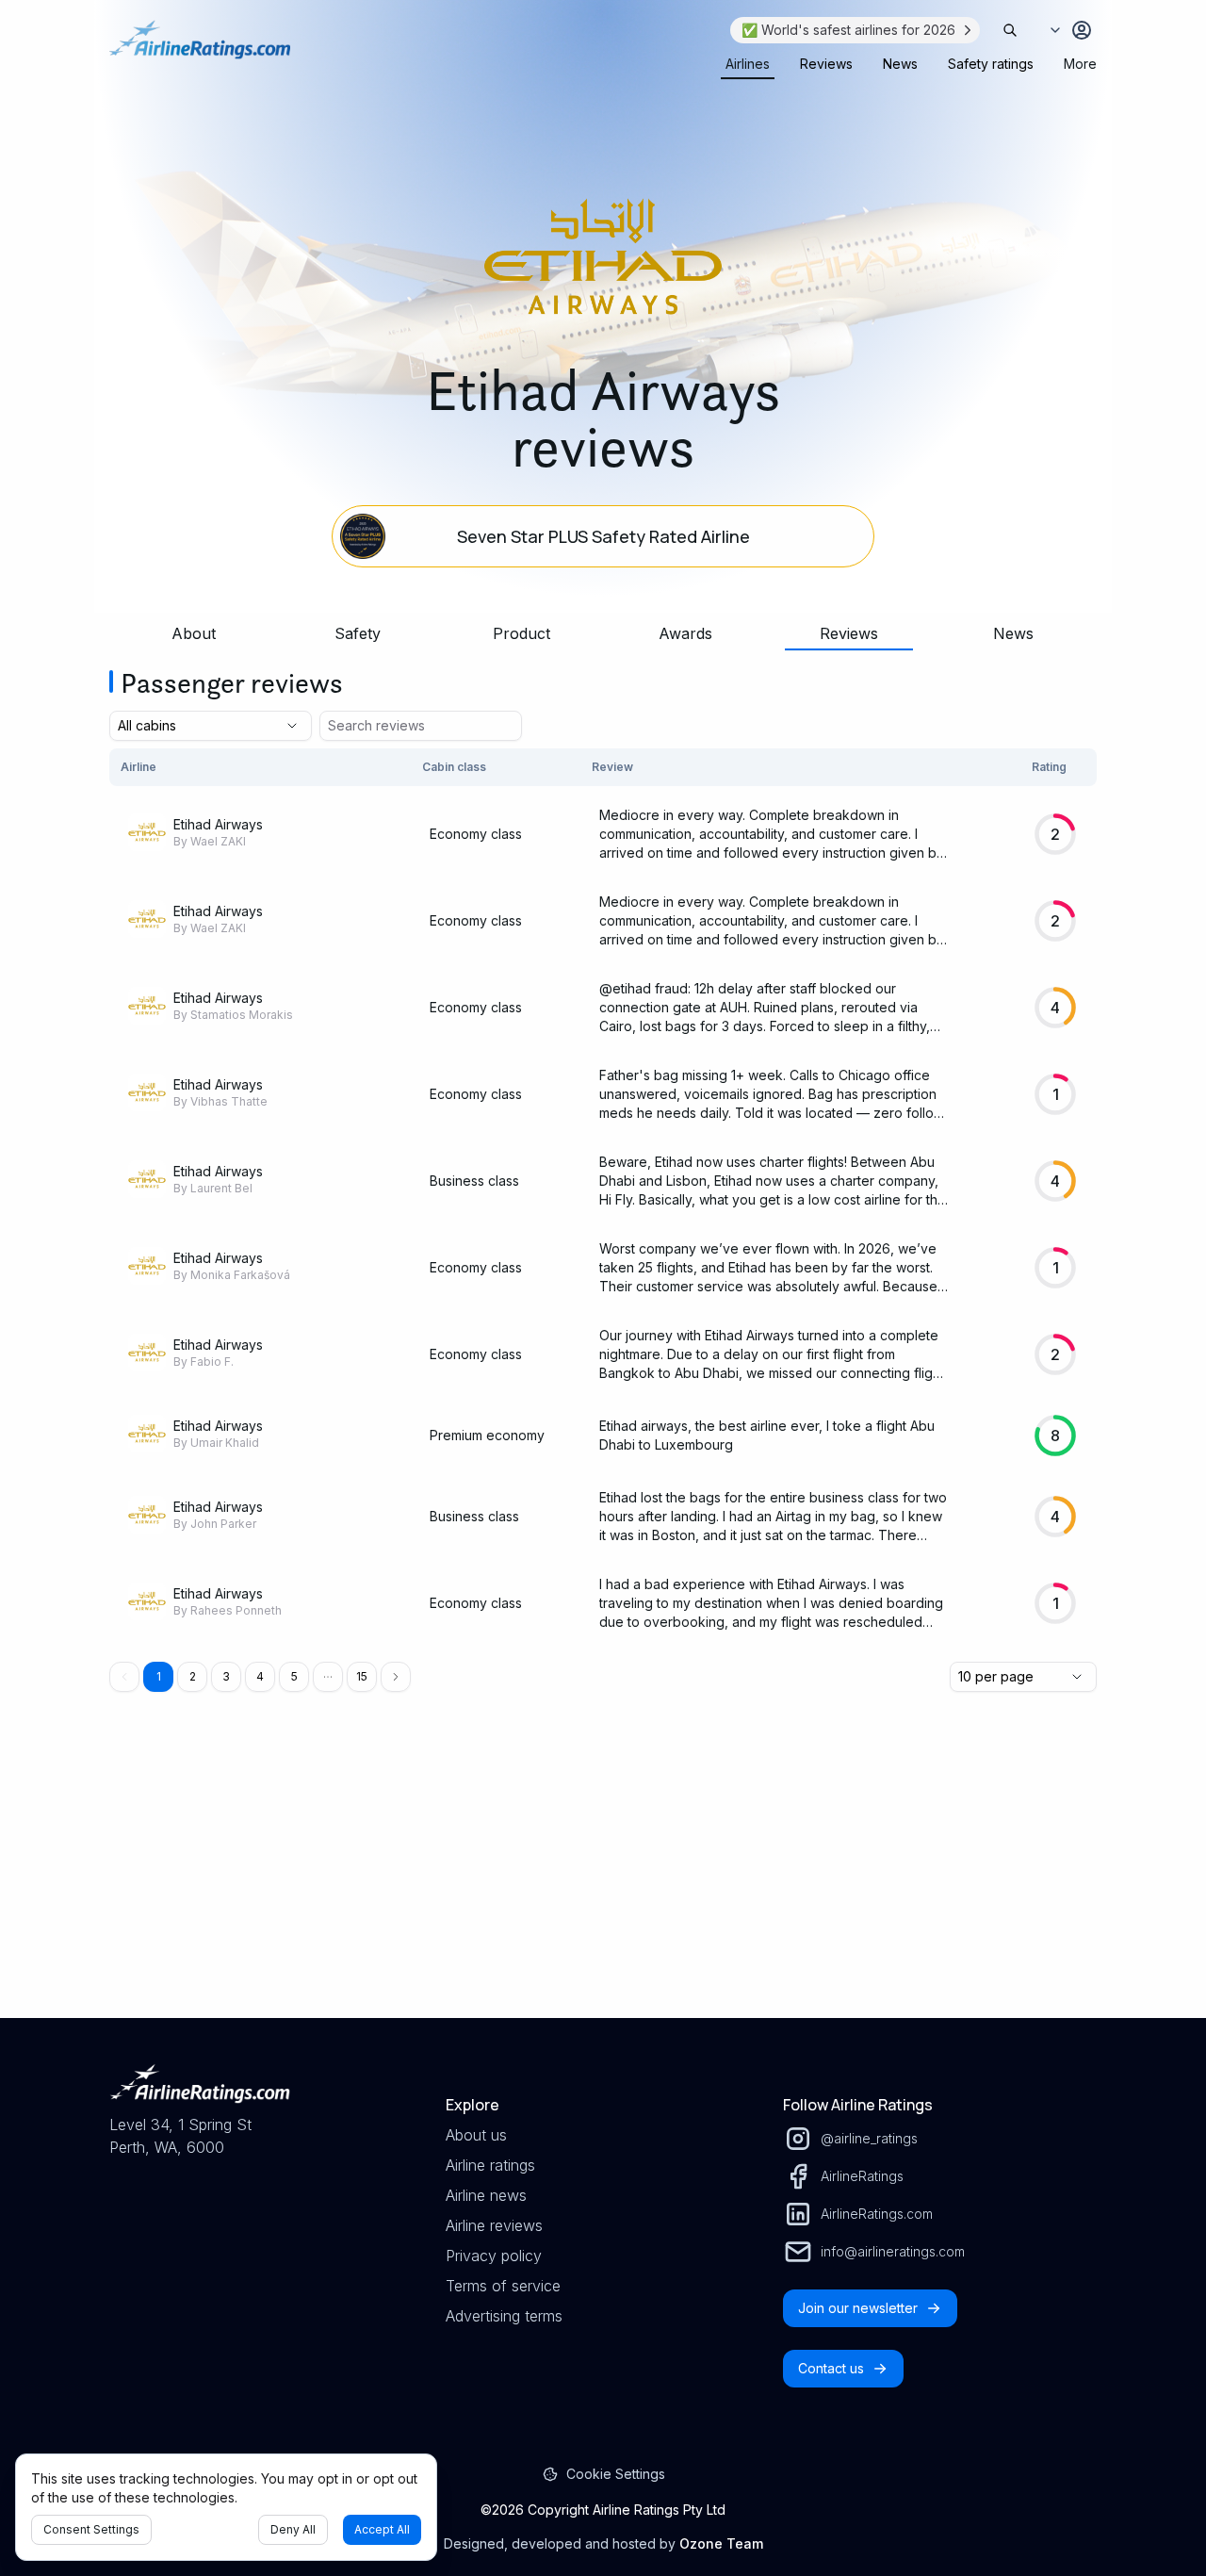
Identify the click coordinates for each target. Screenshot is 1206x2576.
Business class (474, 1181)
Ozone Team (721, 2543)
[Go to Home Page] (200, 49)
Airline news (486, 2195)
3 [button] (226, 1676)
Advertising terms (504, 2316)
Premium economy (487, 1435)
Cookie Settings (616, 2474)
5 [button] (294, 1676)
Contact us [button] (831, 2368)
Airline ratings (490, 2165)
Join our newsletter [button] (858, 2308)
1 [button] (159, 1676)
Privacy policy (494, 2256)
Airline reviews (494, 2225)
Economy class (476, 834)
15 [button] (362, 1676)
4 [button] (260, 1676)
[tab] (748, 64)
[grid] (603, 1198)
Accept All (382, 2529)
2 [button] (193, 1676)
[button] (328, 1677)
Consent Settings (91, 2529)
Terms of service (503, 2286)
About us (476, 2135)
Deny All (293, 2529)
